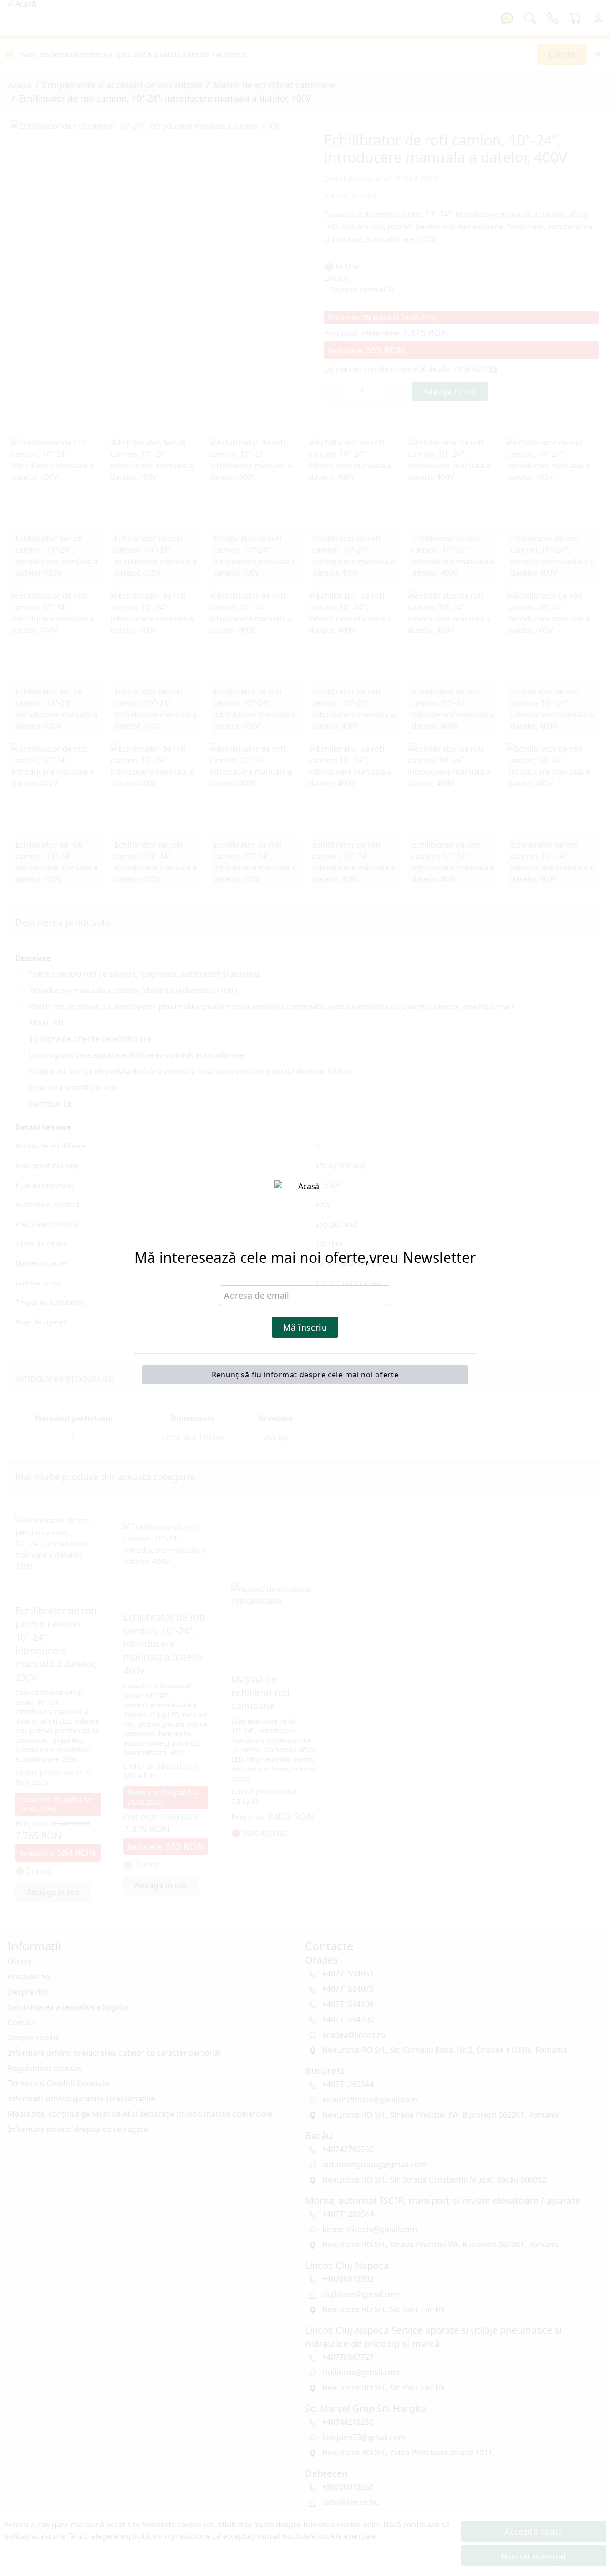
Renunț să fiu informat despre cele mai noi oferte (305, 1375)
